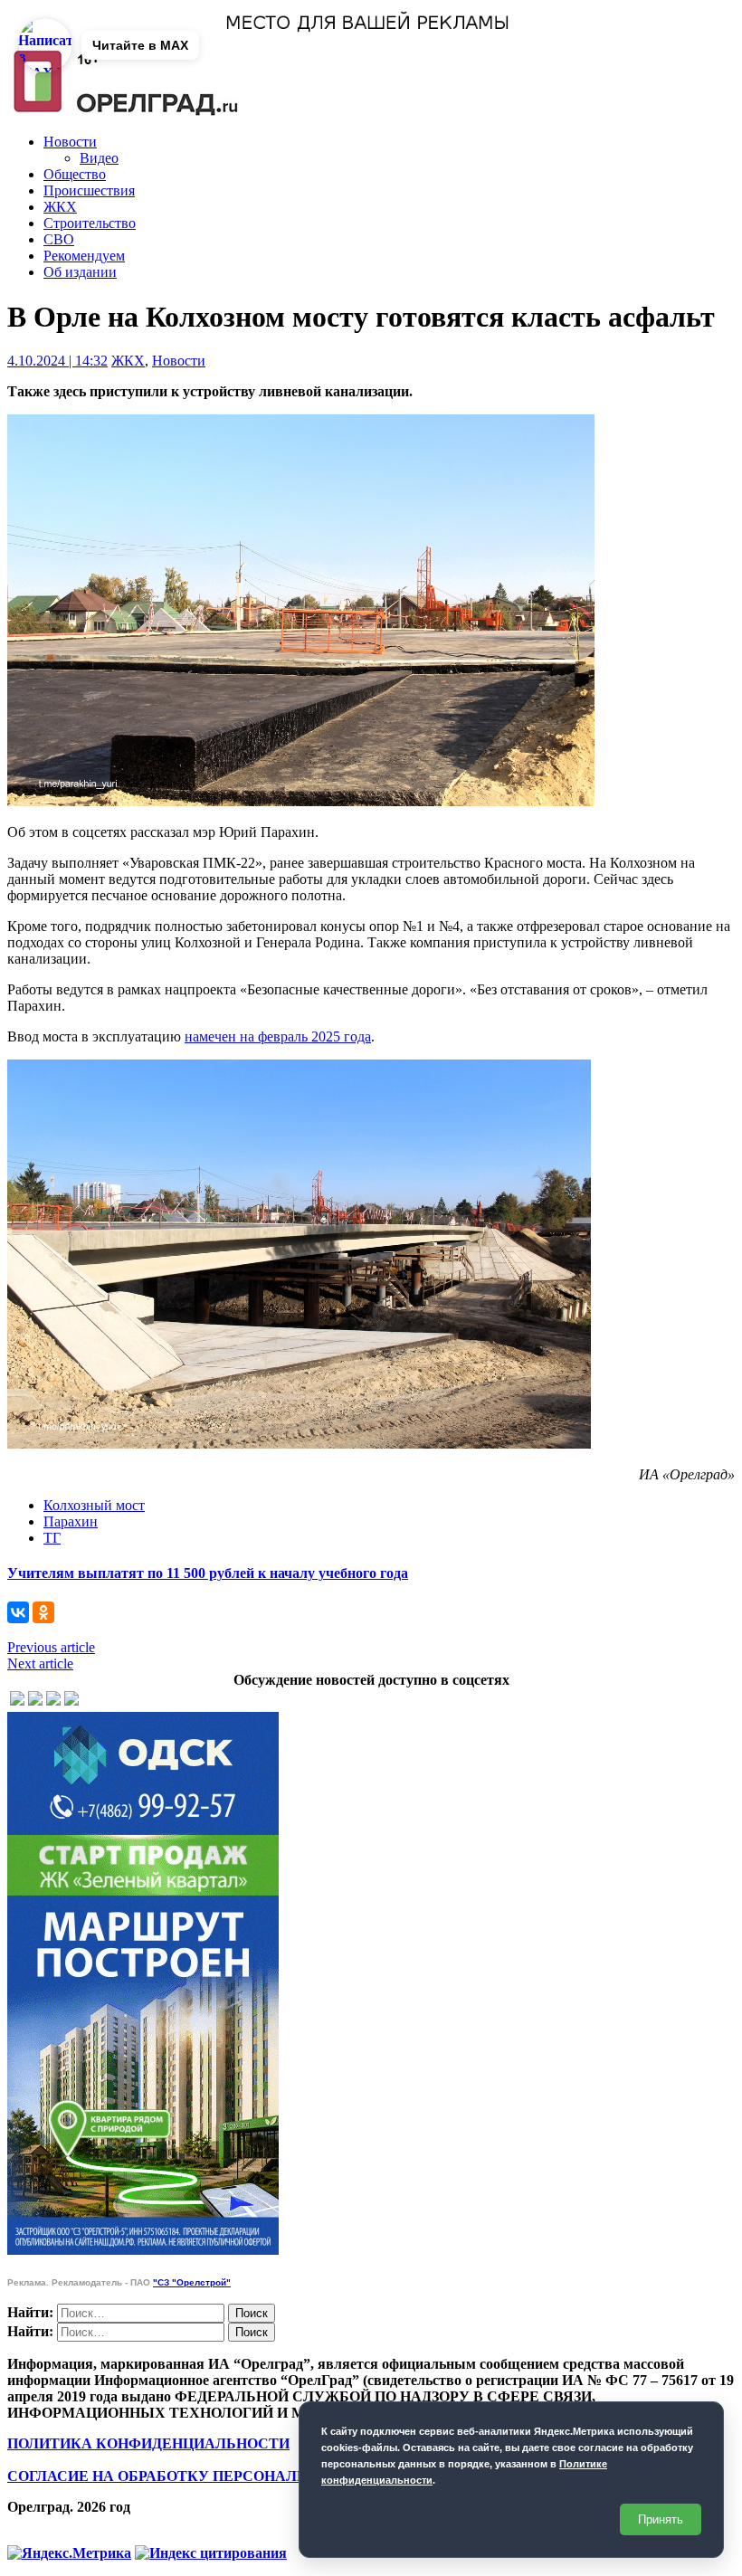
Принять (661, 2519)
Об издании (80, 272)
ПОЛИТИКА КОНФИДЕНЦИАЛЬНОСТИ (148, 2443)
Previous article (51, 1647)
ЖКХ (60, 207)
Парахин (71, 1521)
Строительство (90, 223)
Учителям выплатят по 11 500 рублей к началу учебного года (208, 1573)
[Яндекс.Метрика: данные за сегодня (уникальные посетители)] (69, 2553)
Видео (99, 158)
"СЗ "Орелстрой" (192, 2282)
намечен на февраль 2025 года (278, 1036)
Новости (70, 142)
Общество (75, 174)
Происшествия (89, 190)
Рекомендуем (84, 256)
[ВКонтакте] (18, 1612)
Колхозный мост (94, 1505)
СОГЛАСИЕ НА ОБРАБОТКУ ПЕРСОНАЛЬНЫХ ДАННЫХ (211, 2476)
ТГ (52, 1538)
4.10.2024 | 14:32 (57, 361)
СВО (59, 239)
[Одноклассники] (43, 1612)
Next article (40, 1663)
